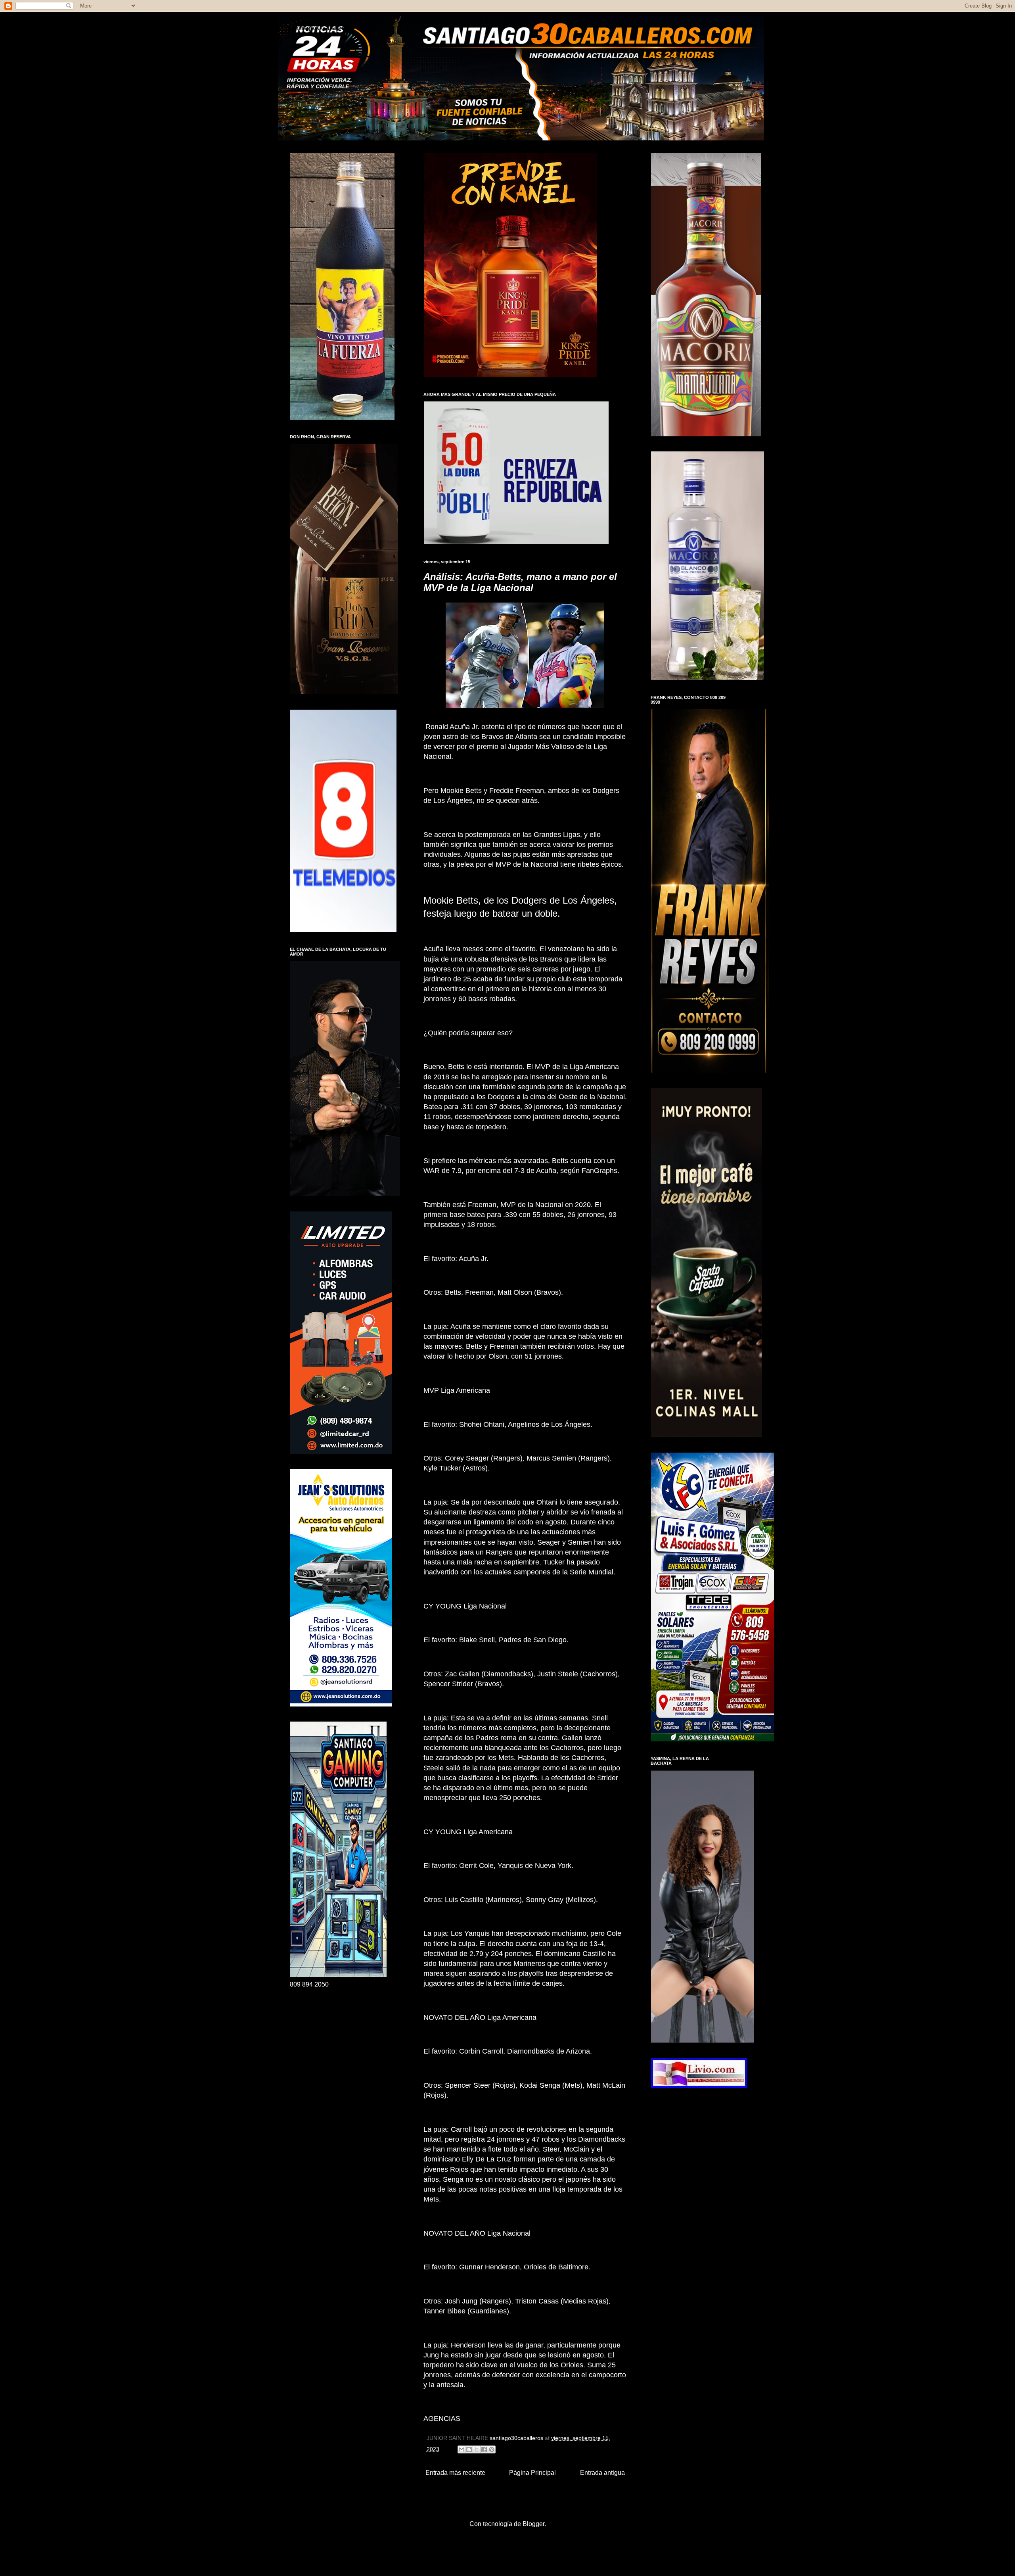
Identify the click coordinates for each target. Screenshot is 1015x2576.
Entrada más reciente (455, 2473)
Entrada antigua (602, 2473)
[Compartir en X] (477, 2449)
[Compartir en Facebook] (484, 2449)
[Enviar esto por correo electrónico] (462, 2449)
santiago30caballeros (320, 28)
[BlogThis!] (469, 2449)
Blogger (533, 2524)
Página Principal (532, 2473)
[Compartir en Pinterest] (492, 2449)
